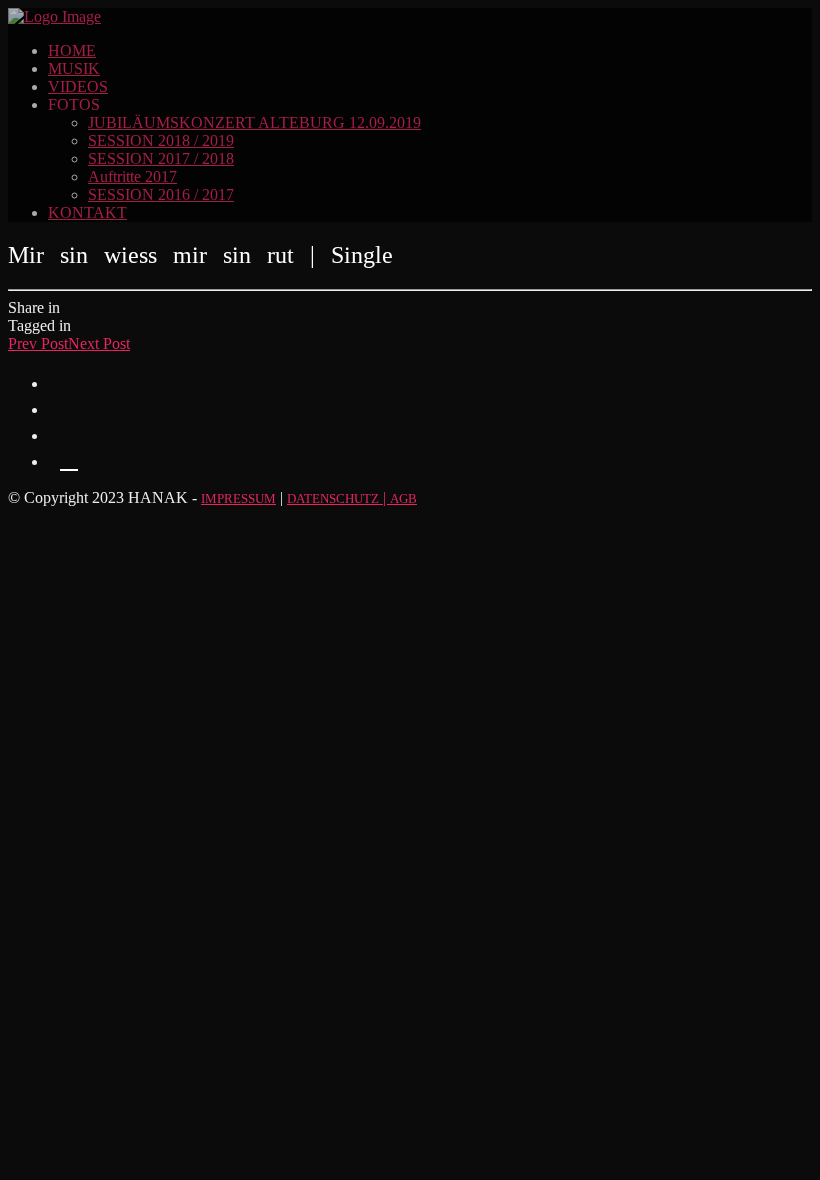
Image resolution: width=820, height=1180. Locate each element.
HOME (72, 50)
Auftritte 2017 (132, 176)
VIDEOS (78, 86)
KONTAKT (87, 212)
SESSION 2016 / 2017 (161, 194)
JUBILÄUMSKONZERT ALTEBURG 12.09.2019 (254, 122)
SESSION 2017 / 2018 (161, 158)
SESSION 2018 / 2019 (161, 140)
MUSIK (74, 68)
